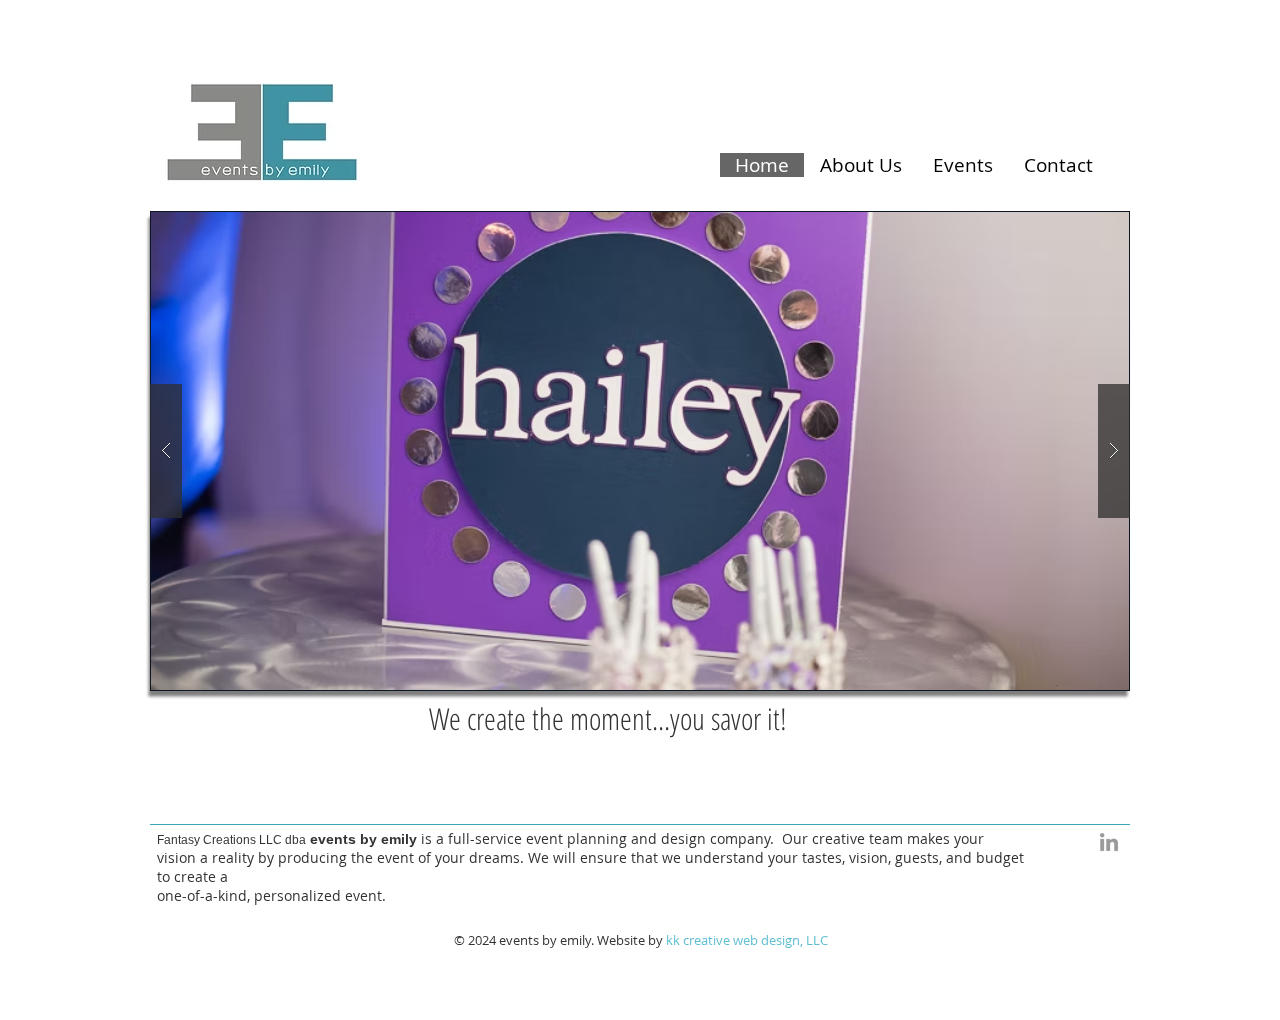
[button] (640, 451)
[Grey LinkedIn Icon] (1109, 842)
